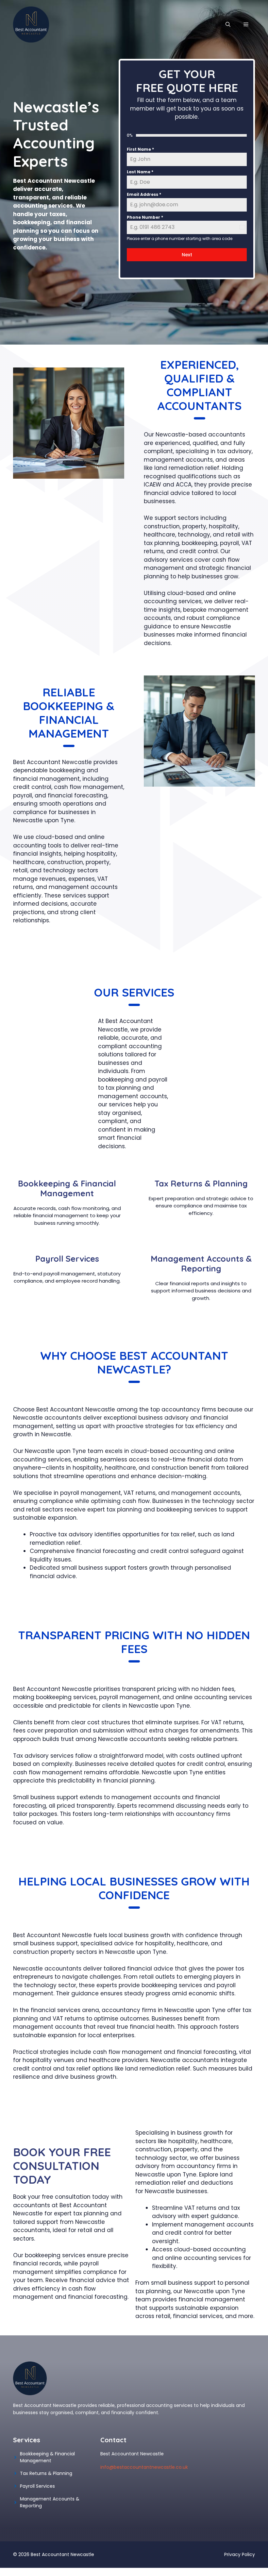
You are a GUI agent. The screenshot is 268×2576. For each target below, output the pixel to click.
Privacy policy (240, 2554)
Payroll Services (37, 2486)
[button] (228, 25)
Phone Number (145, 217)
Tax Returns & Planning (46, 2473)
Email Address (144, 194)
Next (187, 255)
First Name (140, 149)
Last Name (140, 172)
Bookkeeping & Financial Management (47, 2457)
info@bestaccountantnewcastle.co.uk (144, 2467)
